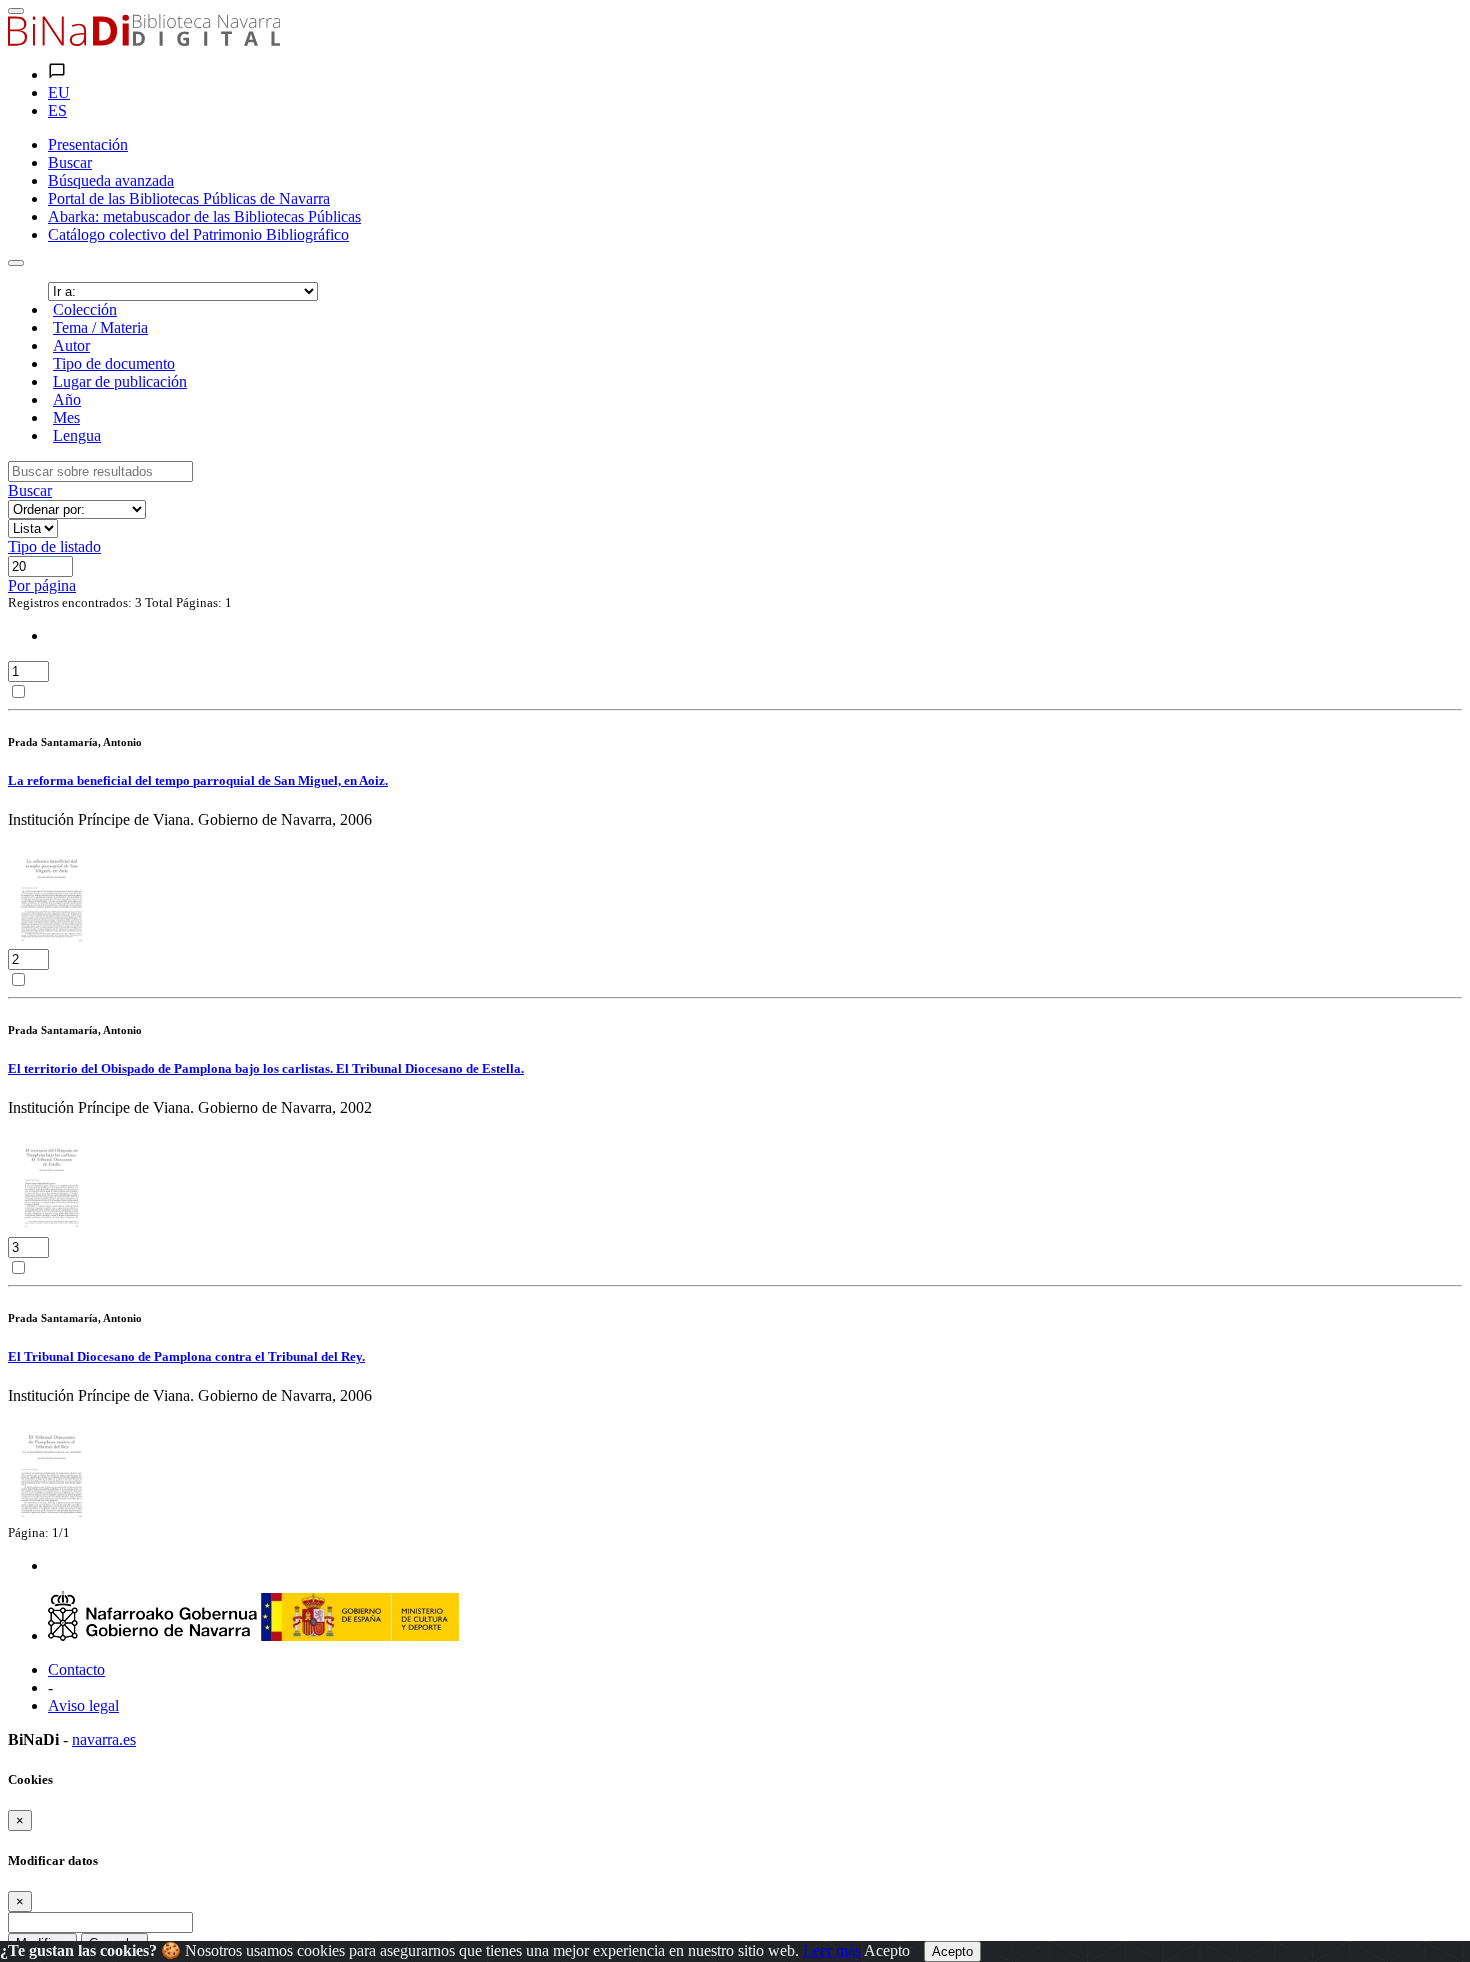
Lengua (77, 435)
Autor (71, 345)
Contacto (76, 1669)
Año (67, 399)
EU (59, 92)
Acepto (887, 1950)
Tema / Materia (100, 327)
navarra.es (104, 1739)
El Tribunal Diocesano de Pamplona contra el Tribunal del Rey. (186, 1356)
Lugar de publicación (120, 381)
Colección (85, 309)
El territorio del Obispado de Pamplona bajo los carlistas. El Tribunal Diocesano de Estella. (266, 1068)
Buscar (30, 490)
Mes (66, 417)
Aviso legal (83, 1705)
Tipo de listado (54, 546)
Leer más (832, 1950)
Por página (42, 585)
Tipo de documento (114, 363)
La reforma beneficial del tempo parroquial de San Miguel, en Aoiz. (198, 780)
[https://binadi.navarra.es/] (144, 40)
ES (57, 110)
